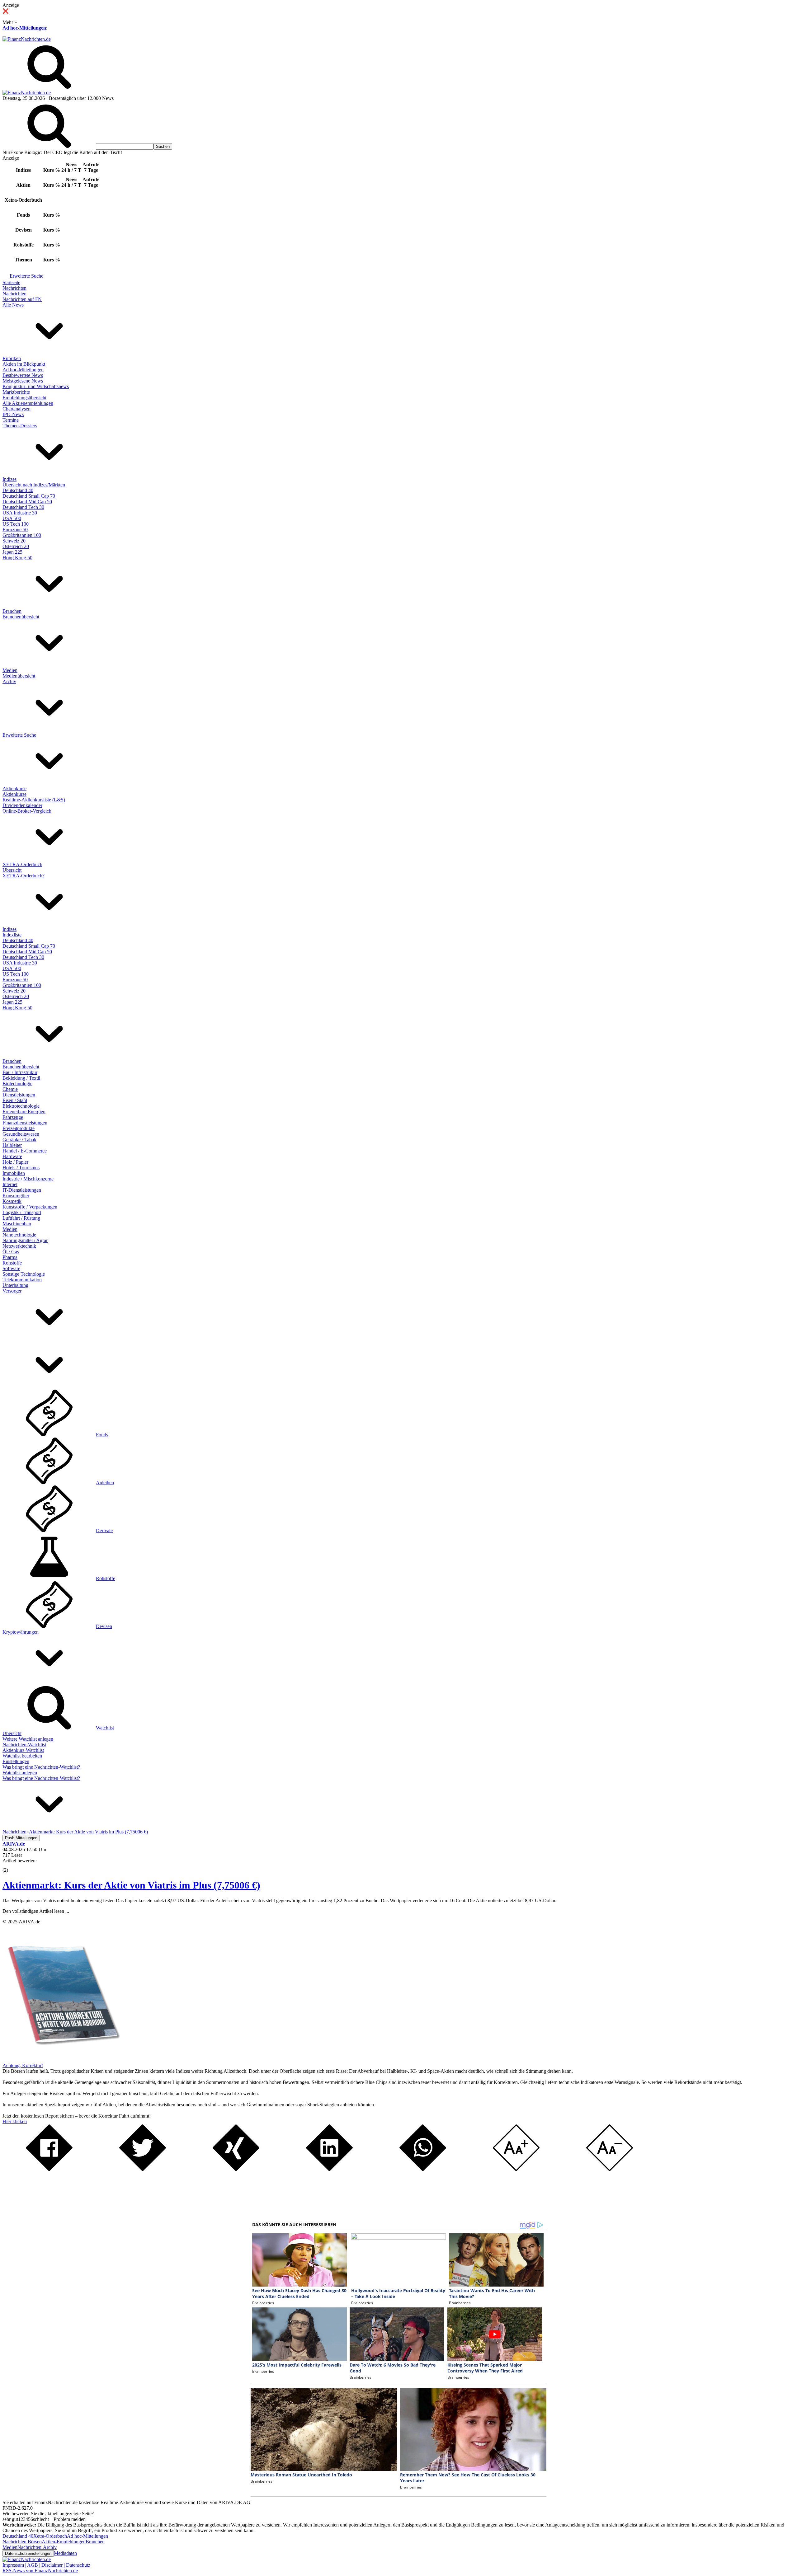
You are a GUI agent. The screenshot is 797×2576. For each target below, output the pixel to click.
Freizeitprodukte (19, 1128)
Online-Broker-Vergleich (27, 811)
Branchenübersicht (21, 617)
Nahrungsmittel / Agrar (25, 1240)
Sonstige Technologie (24, 1274)
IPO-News (13, 414)
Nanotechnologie (19, 1235)
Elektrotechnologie (21, 1106)
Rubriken (12, 358)
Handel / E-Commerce (25, 1151)
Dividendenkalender (22, 805)
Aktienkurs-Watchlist (23, 1750)
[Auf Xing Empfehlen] (236, 2169)
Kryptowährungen (21, 1632)
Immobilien (14, 1173)
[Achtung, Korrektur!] (62, 2060)
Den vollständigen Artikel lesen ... (36, 1911)
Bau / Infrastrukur (20, 1072)
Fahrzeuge (13, 1117)
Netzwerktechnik (19, 1246)
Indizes (9, 479)
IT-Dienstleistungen (22, 1190)
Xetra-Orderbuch (50, 2536)
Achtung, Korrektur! (23, 2065)
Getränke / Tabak (19, 1140)
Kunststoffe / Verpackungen (30, 1207)
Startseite (11, 282)
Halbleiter (12, 1145)
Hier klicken (15, 2121)
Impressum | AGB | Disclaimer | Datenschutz (46, 2565)
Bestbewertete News (23, 375)
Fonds (102, 1435)
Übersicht (12, 870)
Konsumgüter (16, 1196)
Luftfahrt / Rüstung (21, 1218)
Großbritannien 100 (22, 535)
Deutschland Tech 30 (23, 507)
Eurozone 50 (15, 530)
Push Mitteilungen (21, 1838)
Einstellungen (16, 1761)
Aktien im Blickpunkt (24, 364)
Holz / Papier (15, 1162)
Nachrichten (14, 288)
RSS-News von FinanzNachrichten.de (40, 2571)
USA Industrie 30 (20, 513)
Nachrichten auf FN (22, 299)
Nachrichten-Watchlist (24, 1745)
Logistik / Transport (22, 1212)
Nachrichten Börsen (22, 2542)
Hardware (12, 1156)
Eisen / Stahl (15, 1100)
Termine (11, 420)
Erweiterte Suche (26, 276)
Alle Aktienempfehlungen (28, 403)
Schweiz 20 (14, 541)
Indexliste (12, 935)
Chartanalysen (17, 409)
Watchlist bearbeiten (22, 1756)
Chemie (10, 1089)
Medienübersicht (19, 676)
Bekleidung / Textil (21, 1078)
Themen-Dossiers (20, 426)
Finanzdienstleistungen (25, 1123)
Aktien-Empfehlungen (64, 2542)
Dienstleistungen (19, 1095)
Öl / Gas (11, 1252)
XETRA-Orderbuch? (24, 876)
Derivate (104, 1530)
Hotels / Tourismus (21, 1168)
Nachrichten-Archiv (37, 2547)
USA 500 (12, 518)
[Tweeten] (143, 2169)
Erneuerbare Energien (24, 1112)
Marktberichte (16, 392)
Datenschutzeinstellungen (28, 2553)
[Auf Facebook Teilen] (49, 2169)
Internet (10, 1184)
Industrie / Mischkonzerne (28, 1179)
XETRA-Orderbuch (22, 864)
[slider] (12, 1865)
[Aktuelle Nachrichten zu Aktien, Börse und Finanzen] (27, 39)
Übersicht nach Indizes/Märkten (34, 485)
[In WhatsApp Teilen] (423, 2169)
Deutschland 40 (18, 490)
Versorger (12, 1291)
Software (11, 1268)
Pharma (10, 1257)
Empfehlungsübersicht (24, 398)
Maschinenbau (17, 1224)
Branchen (12, 611)
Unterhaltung (15, 1285)
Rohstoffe (12, 1263)
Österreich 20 (16, 546)
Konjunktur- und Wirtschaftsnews (36, 386)
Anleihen (105, 1483)
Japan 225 (12, 552)
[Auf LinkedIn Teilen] (329, 2169)
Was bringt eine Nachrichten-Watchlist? (41, 1767)
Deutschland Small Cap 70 (29, 496)
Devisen (104, 1626)
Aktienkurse (14, 788)
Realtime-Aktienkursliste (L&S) (34, 800)
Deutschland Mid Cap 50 (27, 502)
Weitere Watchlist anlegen (28, 1739)
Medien (10, 670)
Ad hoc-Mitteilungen (24, 28)
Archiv (9, 681)
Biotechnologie (17, 1084)
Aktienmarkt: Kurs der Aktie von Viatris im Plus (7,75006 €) (131, 1885)
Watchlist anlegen (20, 1773)
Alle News (13, 305)
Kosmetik (12, 1201)
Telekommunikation (22, 1280)
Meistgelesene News (23, 381)
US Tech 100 (16, 524)
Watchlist (105, 1728)
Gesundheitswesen (21, 1134)
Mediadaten (65, 2553)
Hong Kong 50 (17, 558)
